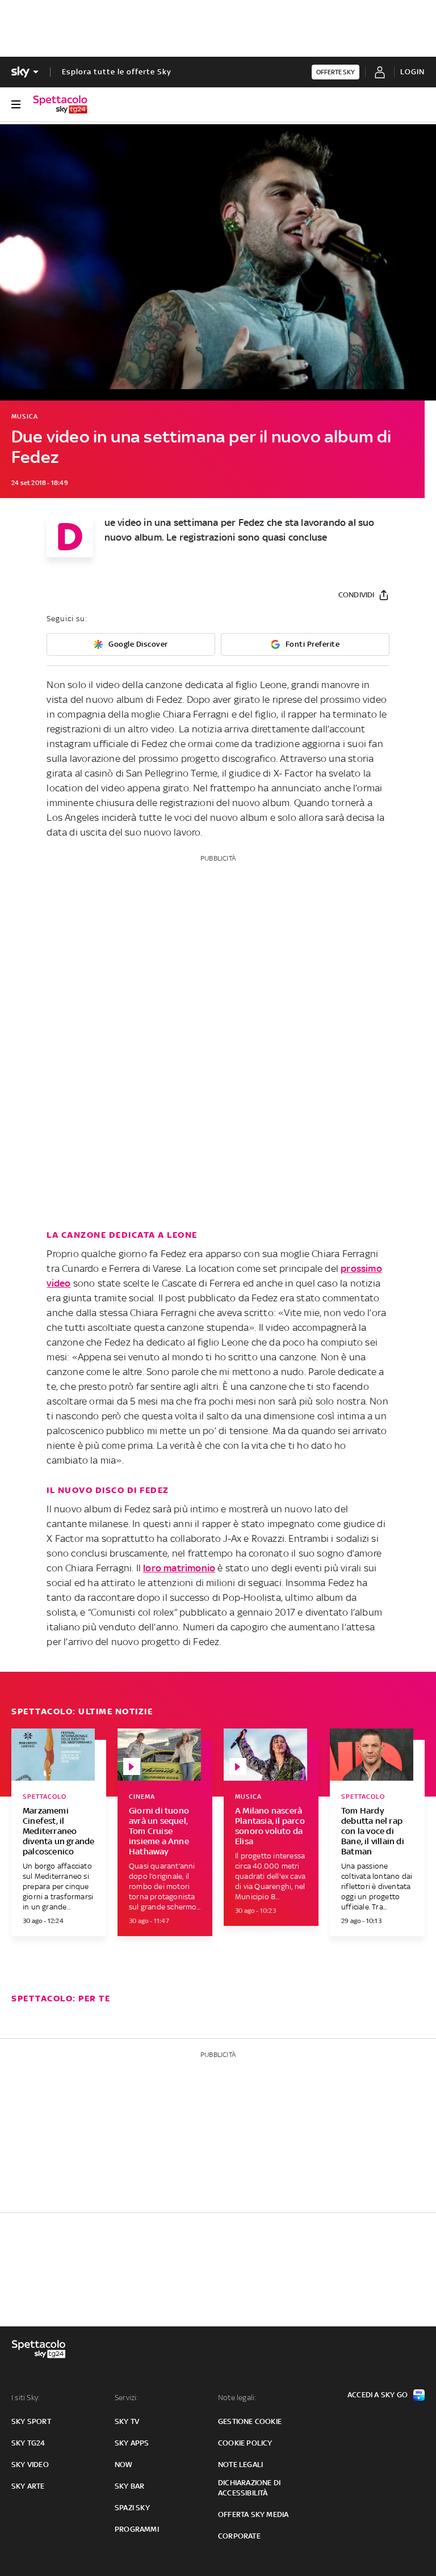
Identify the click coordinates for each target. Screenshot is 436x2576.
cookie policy (245, 2443)
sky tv (127, 2421)
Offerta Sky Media (253, 2514)
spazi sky (132, 2508)
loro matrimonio (179, 1568)
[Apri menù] (16, 104)
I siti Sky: (26, 2398)
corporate (239, 2536)
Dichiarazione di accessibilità (249, 2488)
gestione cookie (250, 2421)
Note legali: (237, 2398)
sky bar (129, 2486)
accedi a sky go (378, 2395)
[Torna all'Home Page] (60, 104)
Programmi (137, 2529)
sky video (30, 2465)
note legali (240, 2465)
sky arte (28, 2486)
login (412, 72)
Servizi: (127, 2398)
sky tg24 (28, 2443)
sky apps (132, 2443)
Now (124, 2465)
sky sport (31, 2421)
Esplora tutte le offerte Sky (117, 72)
